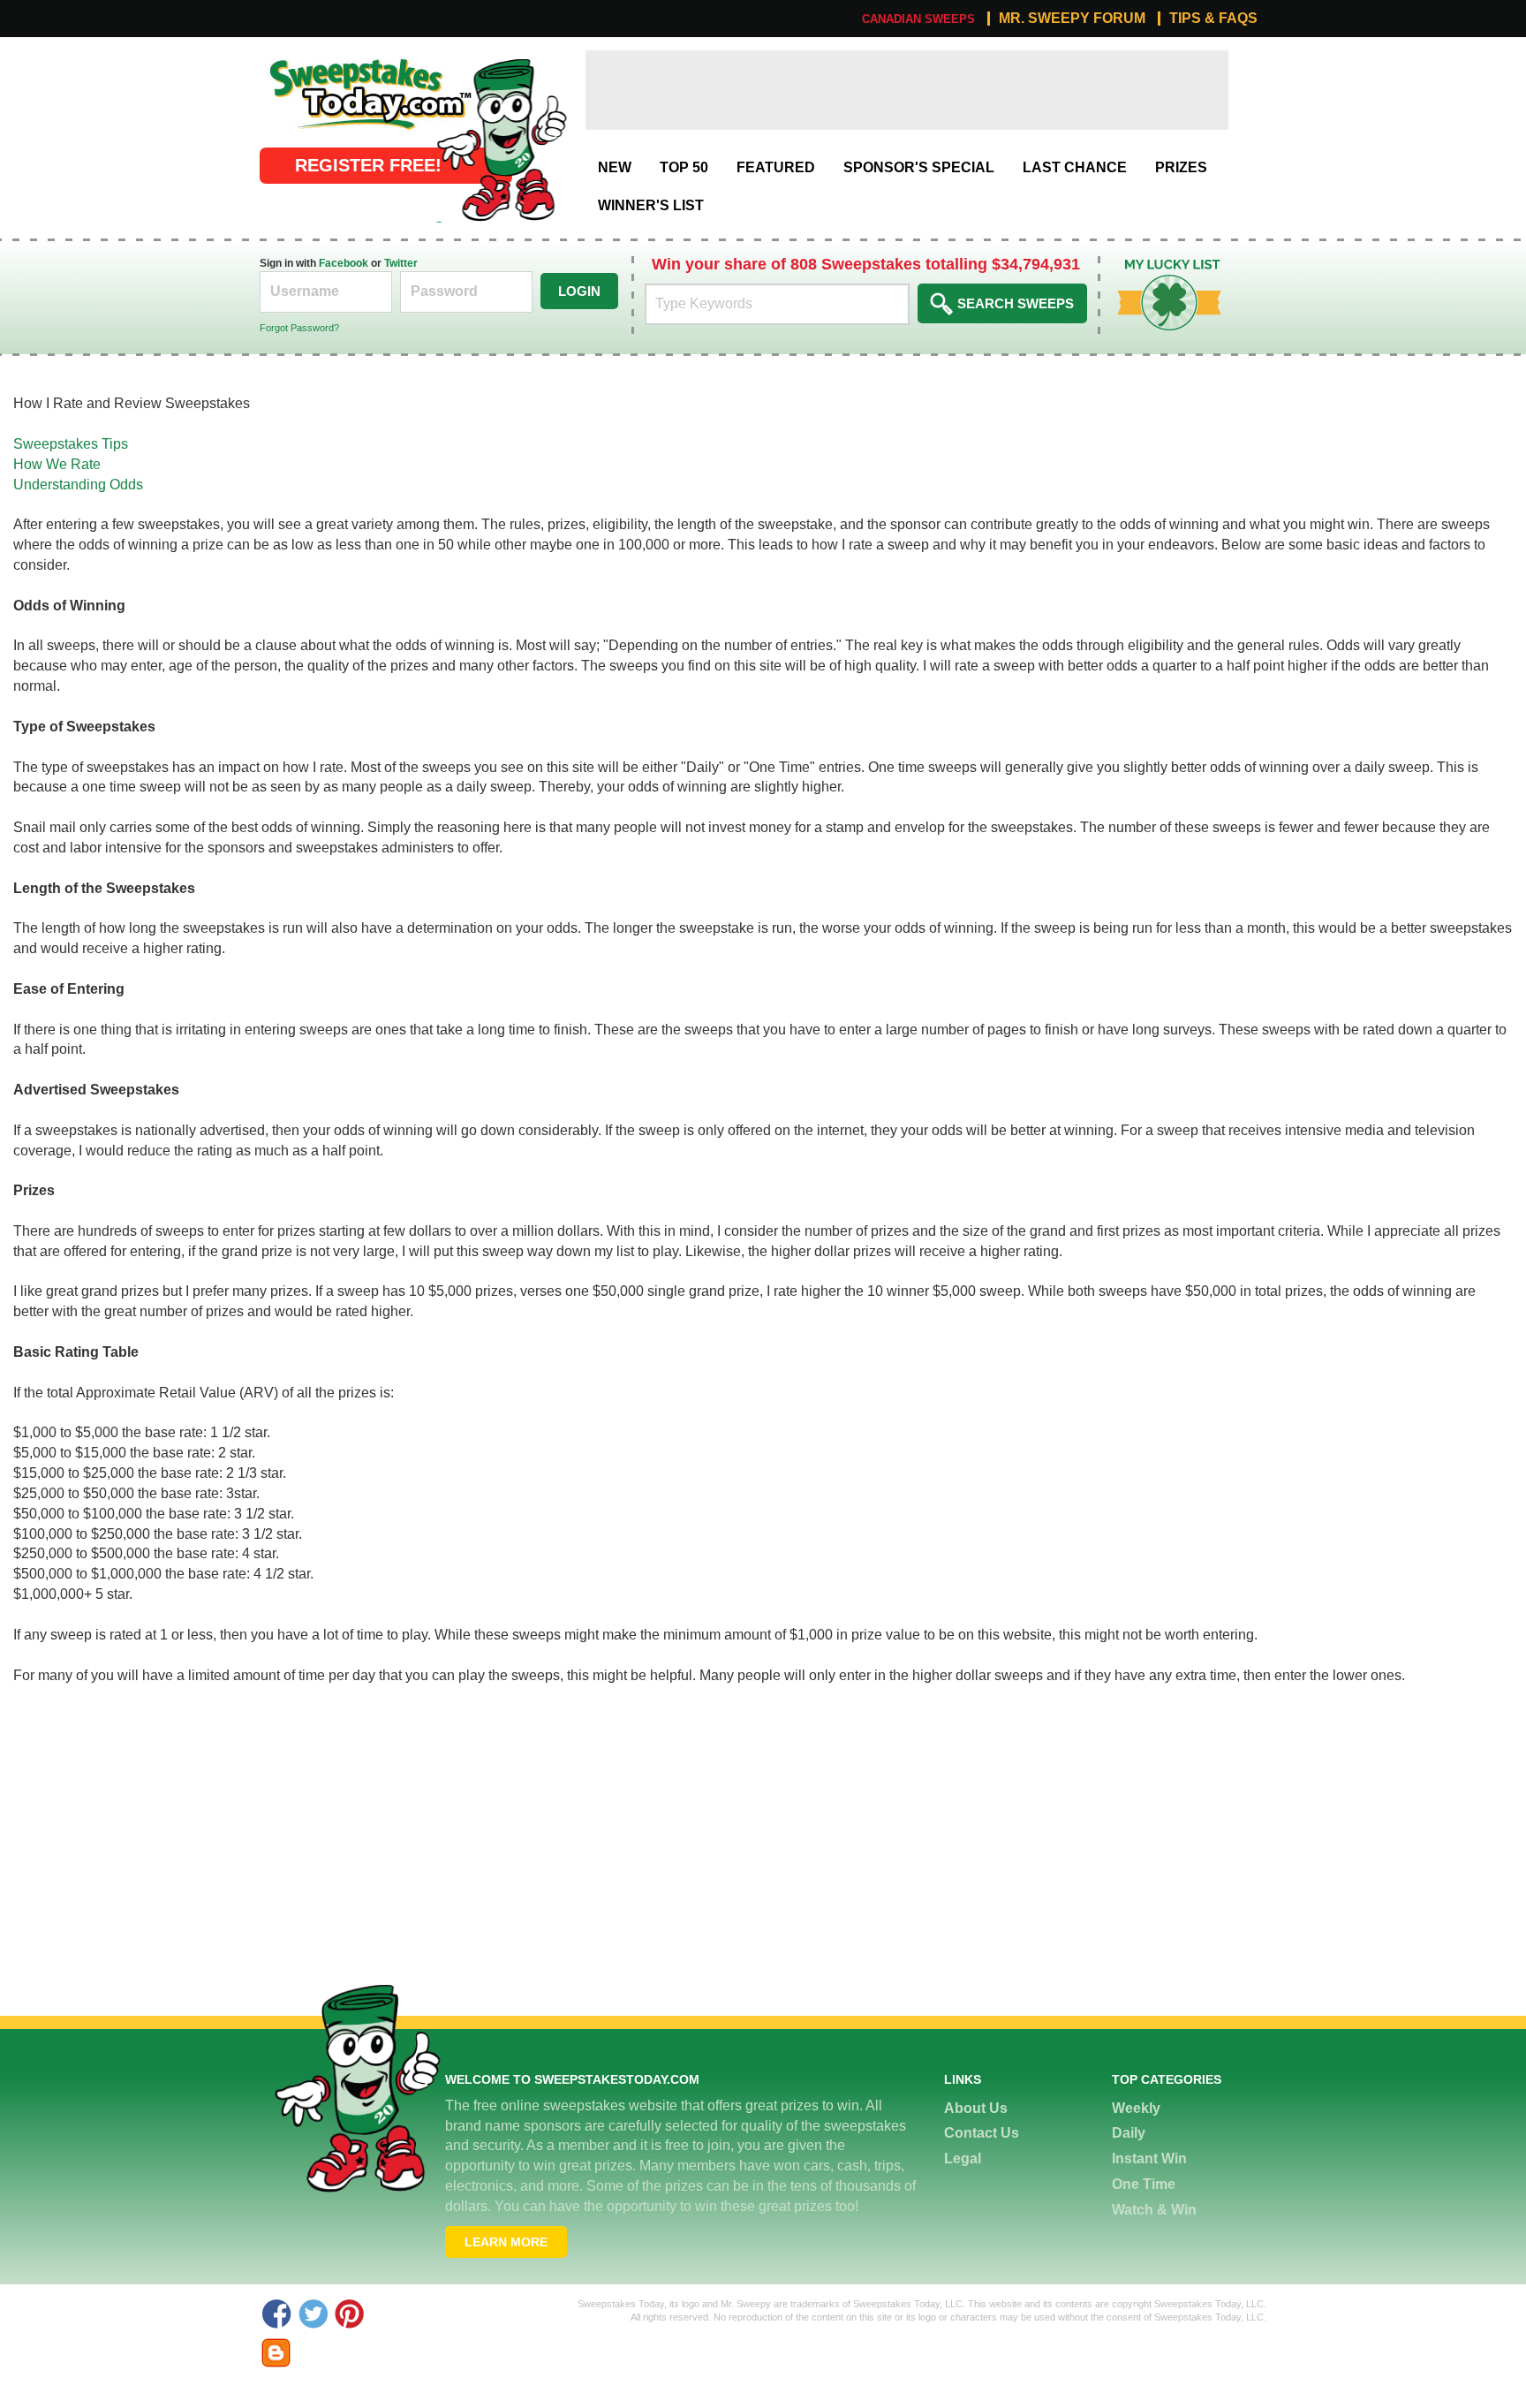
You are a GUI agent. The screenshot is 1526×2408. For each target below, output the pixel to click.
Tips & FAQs (1213, 19)
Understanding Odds (78, 485)
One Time (1144, 2184)
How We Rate (57, 464)
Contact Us (982, 2133)
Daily (1129, 2133)
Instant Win (1149, 2158)
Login (579, 291)
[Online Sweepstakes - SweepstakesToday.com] (502, 139)
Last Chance (1075, 167)
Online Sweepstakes (325, 60)
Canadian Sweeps (918, 19)
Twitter (401, 263)
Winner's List (651, 205)
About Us (976, 2108)
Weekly (1136, 2108)
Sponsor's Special (919, 167)
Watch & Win (1154, 2210)
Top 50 (684, 167)
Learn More (506, 2242)
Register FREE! (368, 165)
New (615, 167)
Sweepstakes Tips (71, 444)
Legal (963, 2158)
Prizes (1181, 167)
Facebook (344, 263)
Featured (776, 167)
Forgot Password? (299, 328)
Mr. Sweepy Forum (1072, 19)
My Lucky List (1156, 265)
